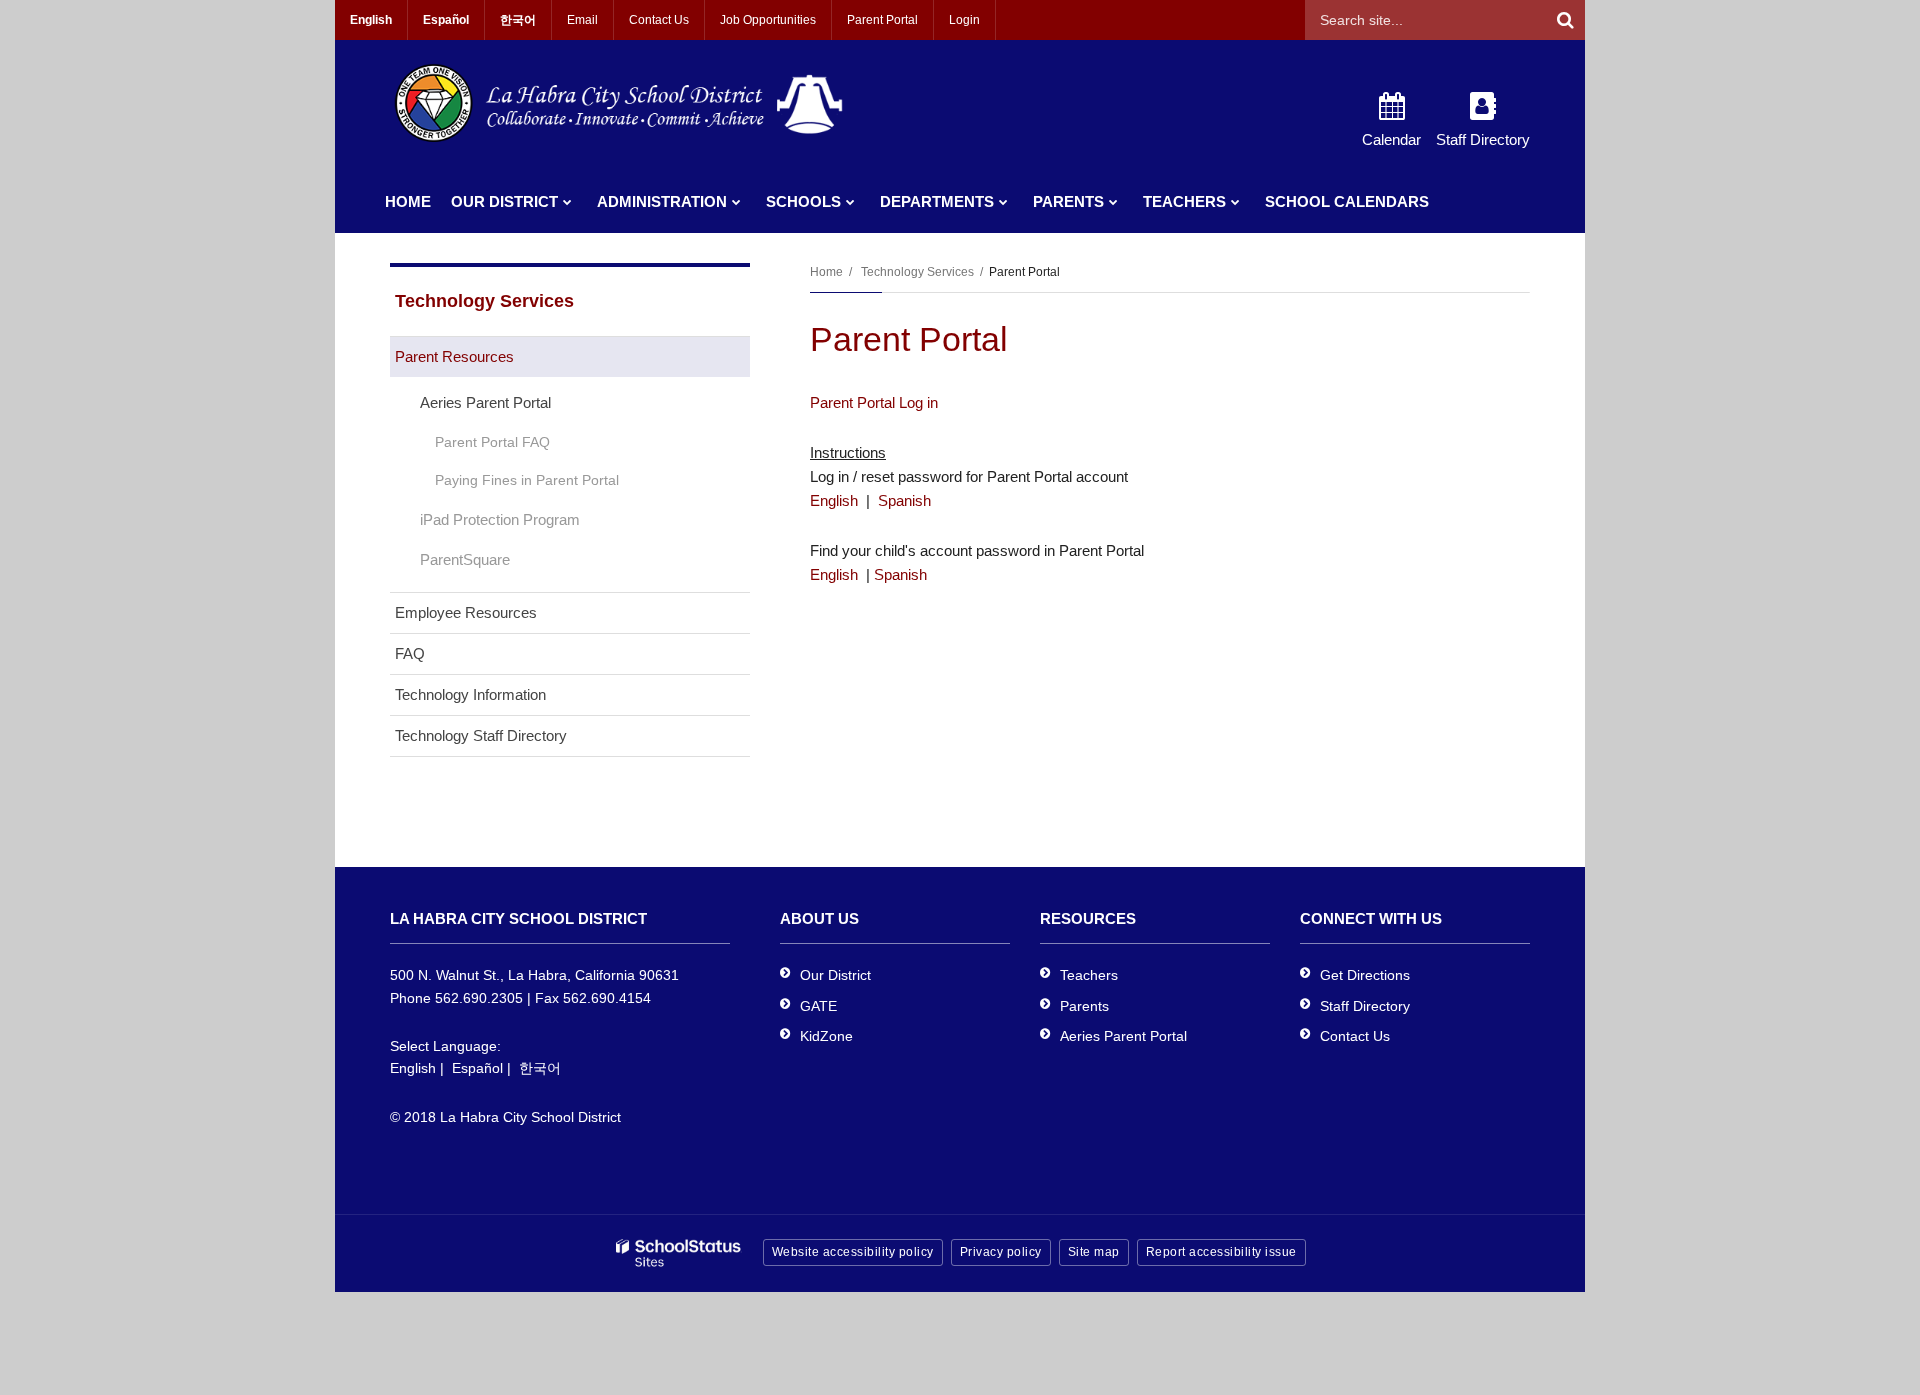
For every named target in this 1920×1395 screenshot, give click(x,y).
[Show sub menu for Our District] (567, 202)
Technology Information (470, 694)
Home (826, 272)
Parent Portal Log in (874, 402)
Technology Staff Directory (481, 735)
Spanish (904, 500)
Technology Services (917, 272)
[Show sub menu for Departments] (1003, 202)
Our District (835, 975)
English (834, 500)
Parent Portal (882, 20)
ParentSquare (465, 559)
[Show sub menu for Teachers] (1235, 202)
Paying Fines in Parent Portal (527, 480)
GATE (818, 1006)
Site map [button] (1094, 1252)
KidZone (826, 1036)
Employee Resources (466, 612)
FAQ (410, 653)
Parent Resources (454, 356)
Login (964, 20)
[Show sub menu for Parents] (1113, 202)
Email (582, 20)
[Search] (1565, 20)
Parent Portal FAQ (492, 442)
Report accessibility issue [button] (1221, 1252)
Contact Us (659, 20)
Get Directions (1365, 975)
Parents (1084, 1006)
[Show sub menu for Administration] (736, 202)
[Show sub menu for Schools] (850, 202)
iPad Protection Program (500, 519)
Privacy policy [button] (1001, 1252)
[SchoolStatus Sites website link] (679, 1253)
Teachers (1089, 975)
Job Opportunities (768, 20)
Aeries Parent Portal (485, 402)
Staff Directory (1365, 1006)
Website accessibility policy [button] (853, 1252)
